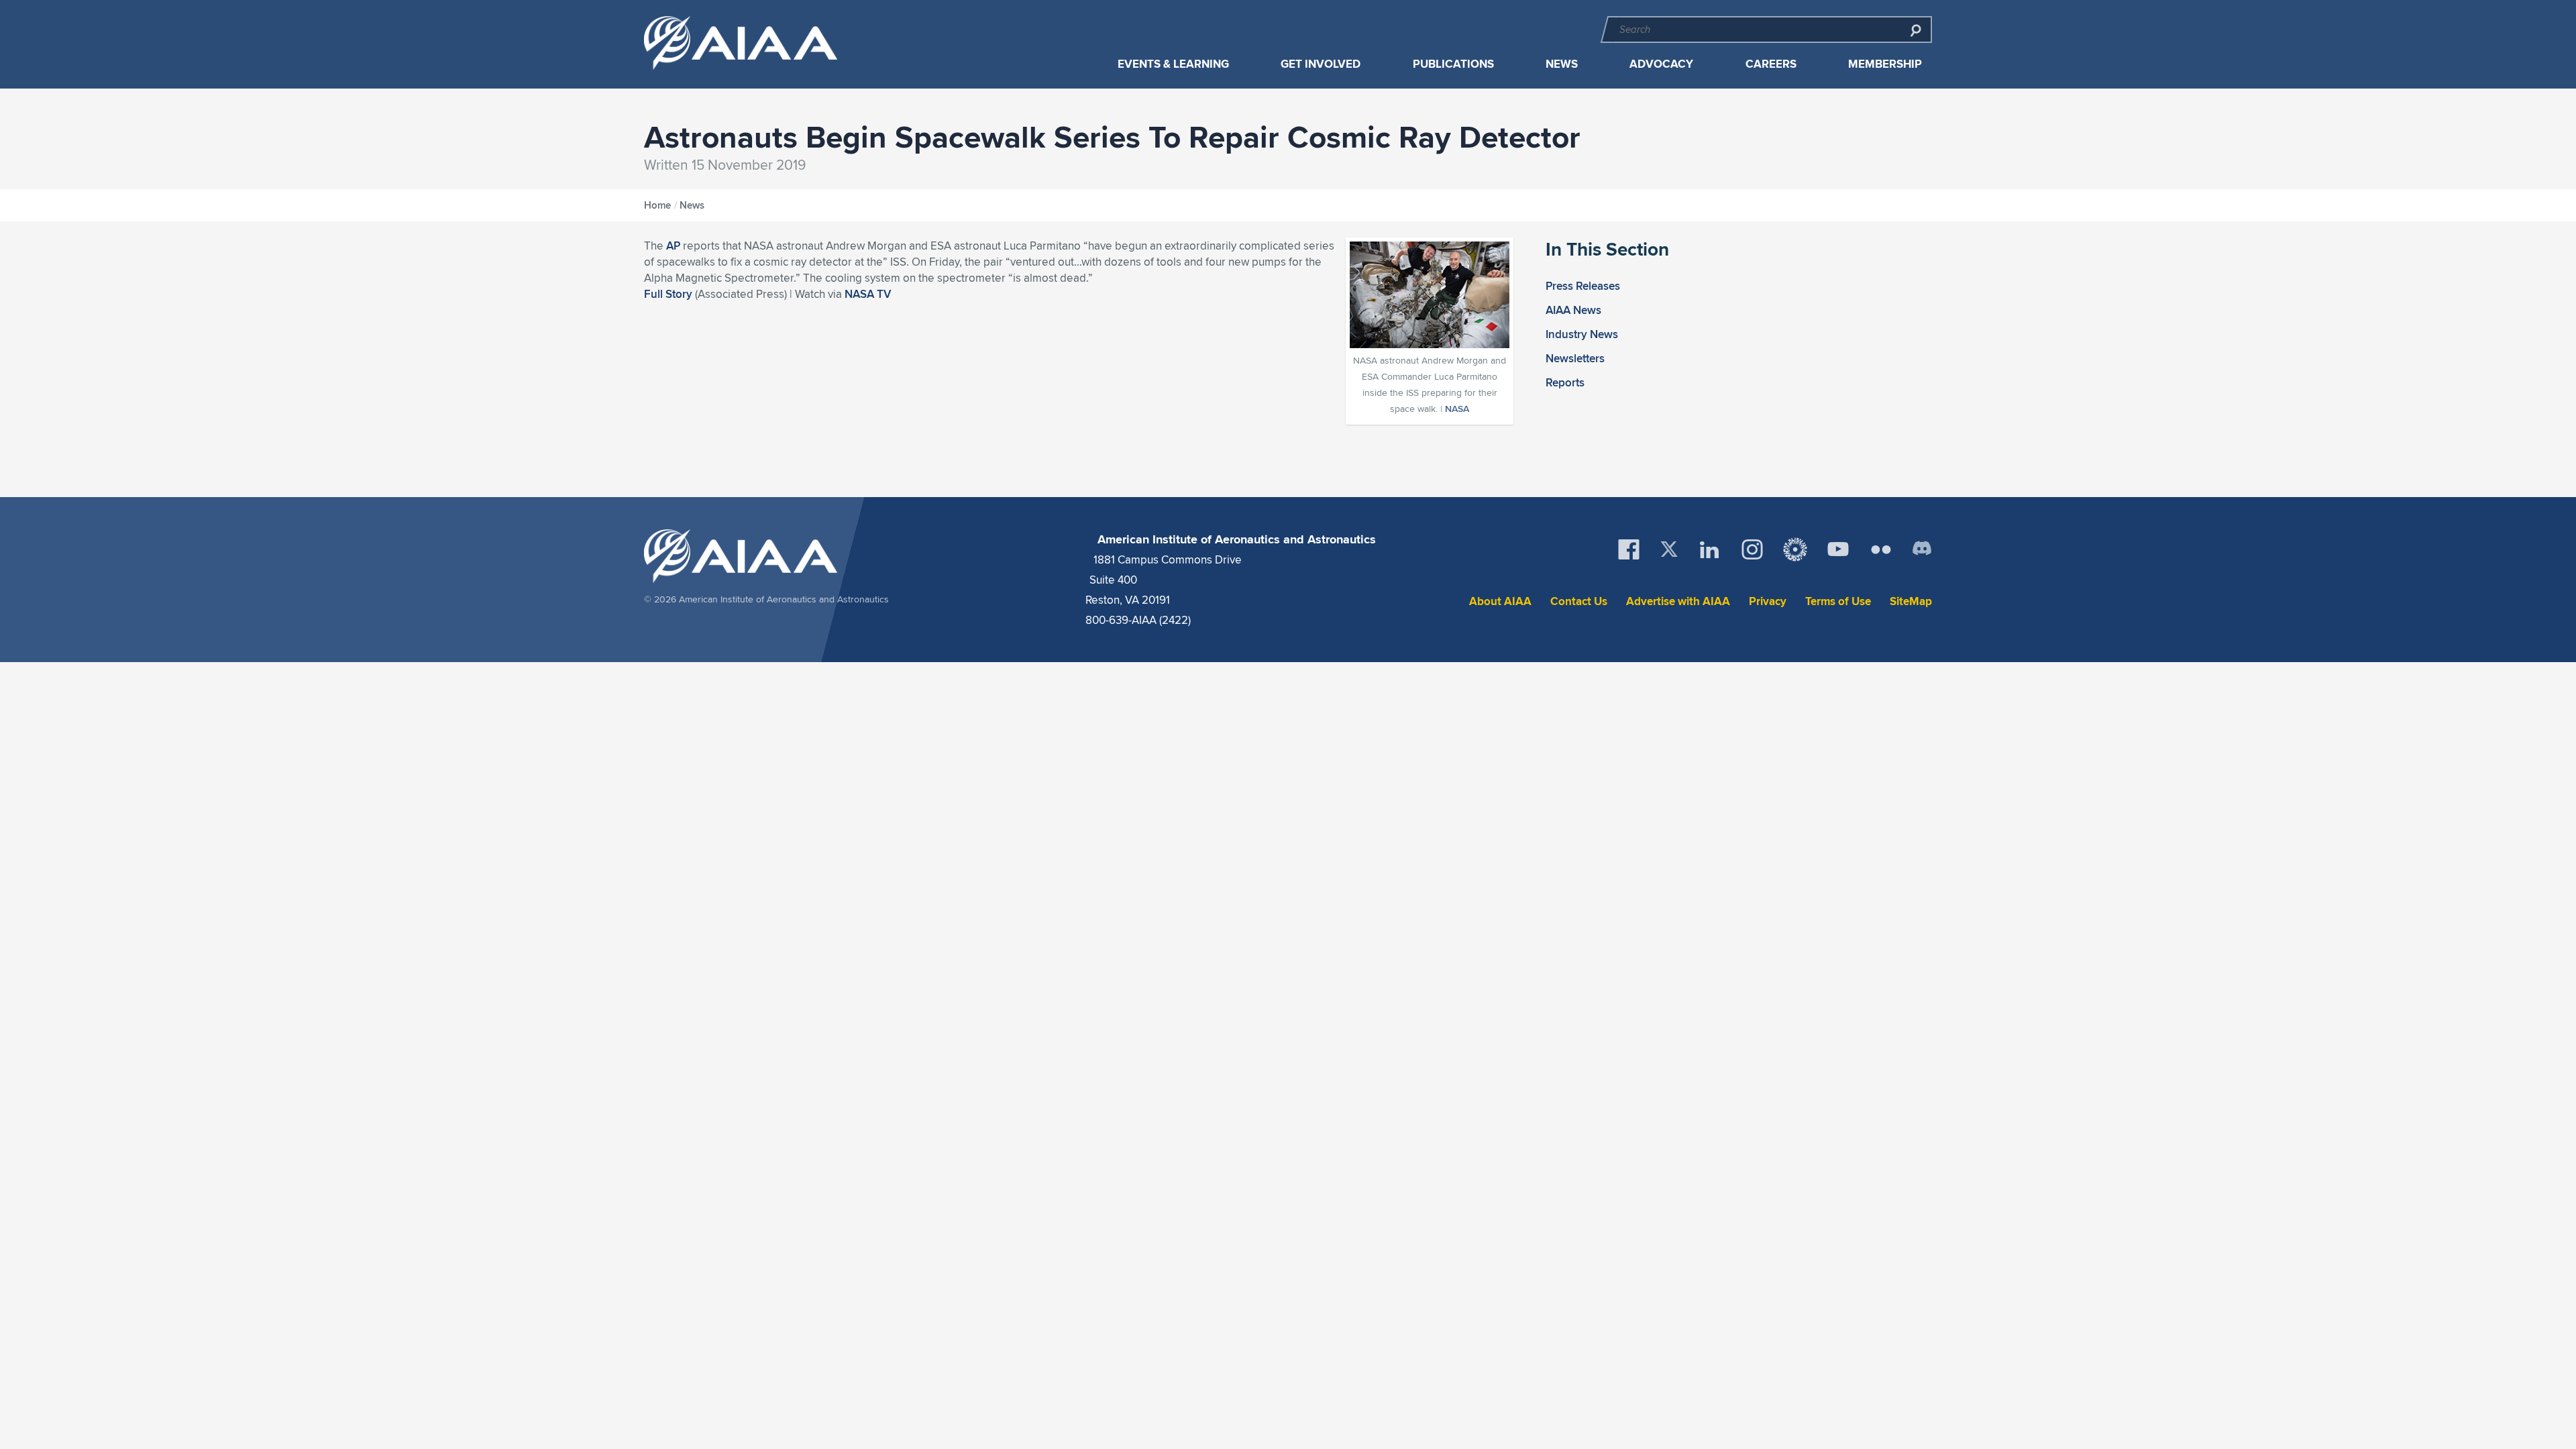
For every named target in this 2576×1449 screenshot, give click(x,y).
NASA (1457, 409)
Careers (1771, 64)
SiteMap (1911, 601)
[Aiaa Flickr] (1881, 549)
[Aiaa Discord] (1922, 549)
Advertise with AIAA (1678, 601)
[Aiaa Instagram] (1752, 549)
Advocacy (1661, 64)
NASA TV (868, 294)
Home (657, 205)
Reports (1565, 382)
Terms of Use (1838, 601)
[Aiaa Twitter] (1669, 549)
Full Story (668, 294)
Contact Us (1579, 601)
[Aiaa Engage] (1795, 549)
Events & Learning (1173, 64)
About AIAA (1500, 601)
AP (673, 246)
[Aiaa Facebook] (1629, 549)
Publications (1453, 64)
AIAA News (1573, 310)
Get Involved (1321, 64)
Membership (1885, 64)
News (1562, 64)
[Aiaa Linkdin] (1709, 549)
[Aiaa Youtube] (1838, 549)
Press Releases (1583, 286)
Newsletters (1575, 358)
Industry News (1582, 334)
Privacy (1768, 601)
